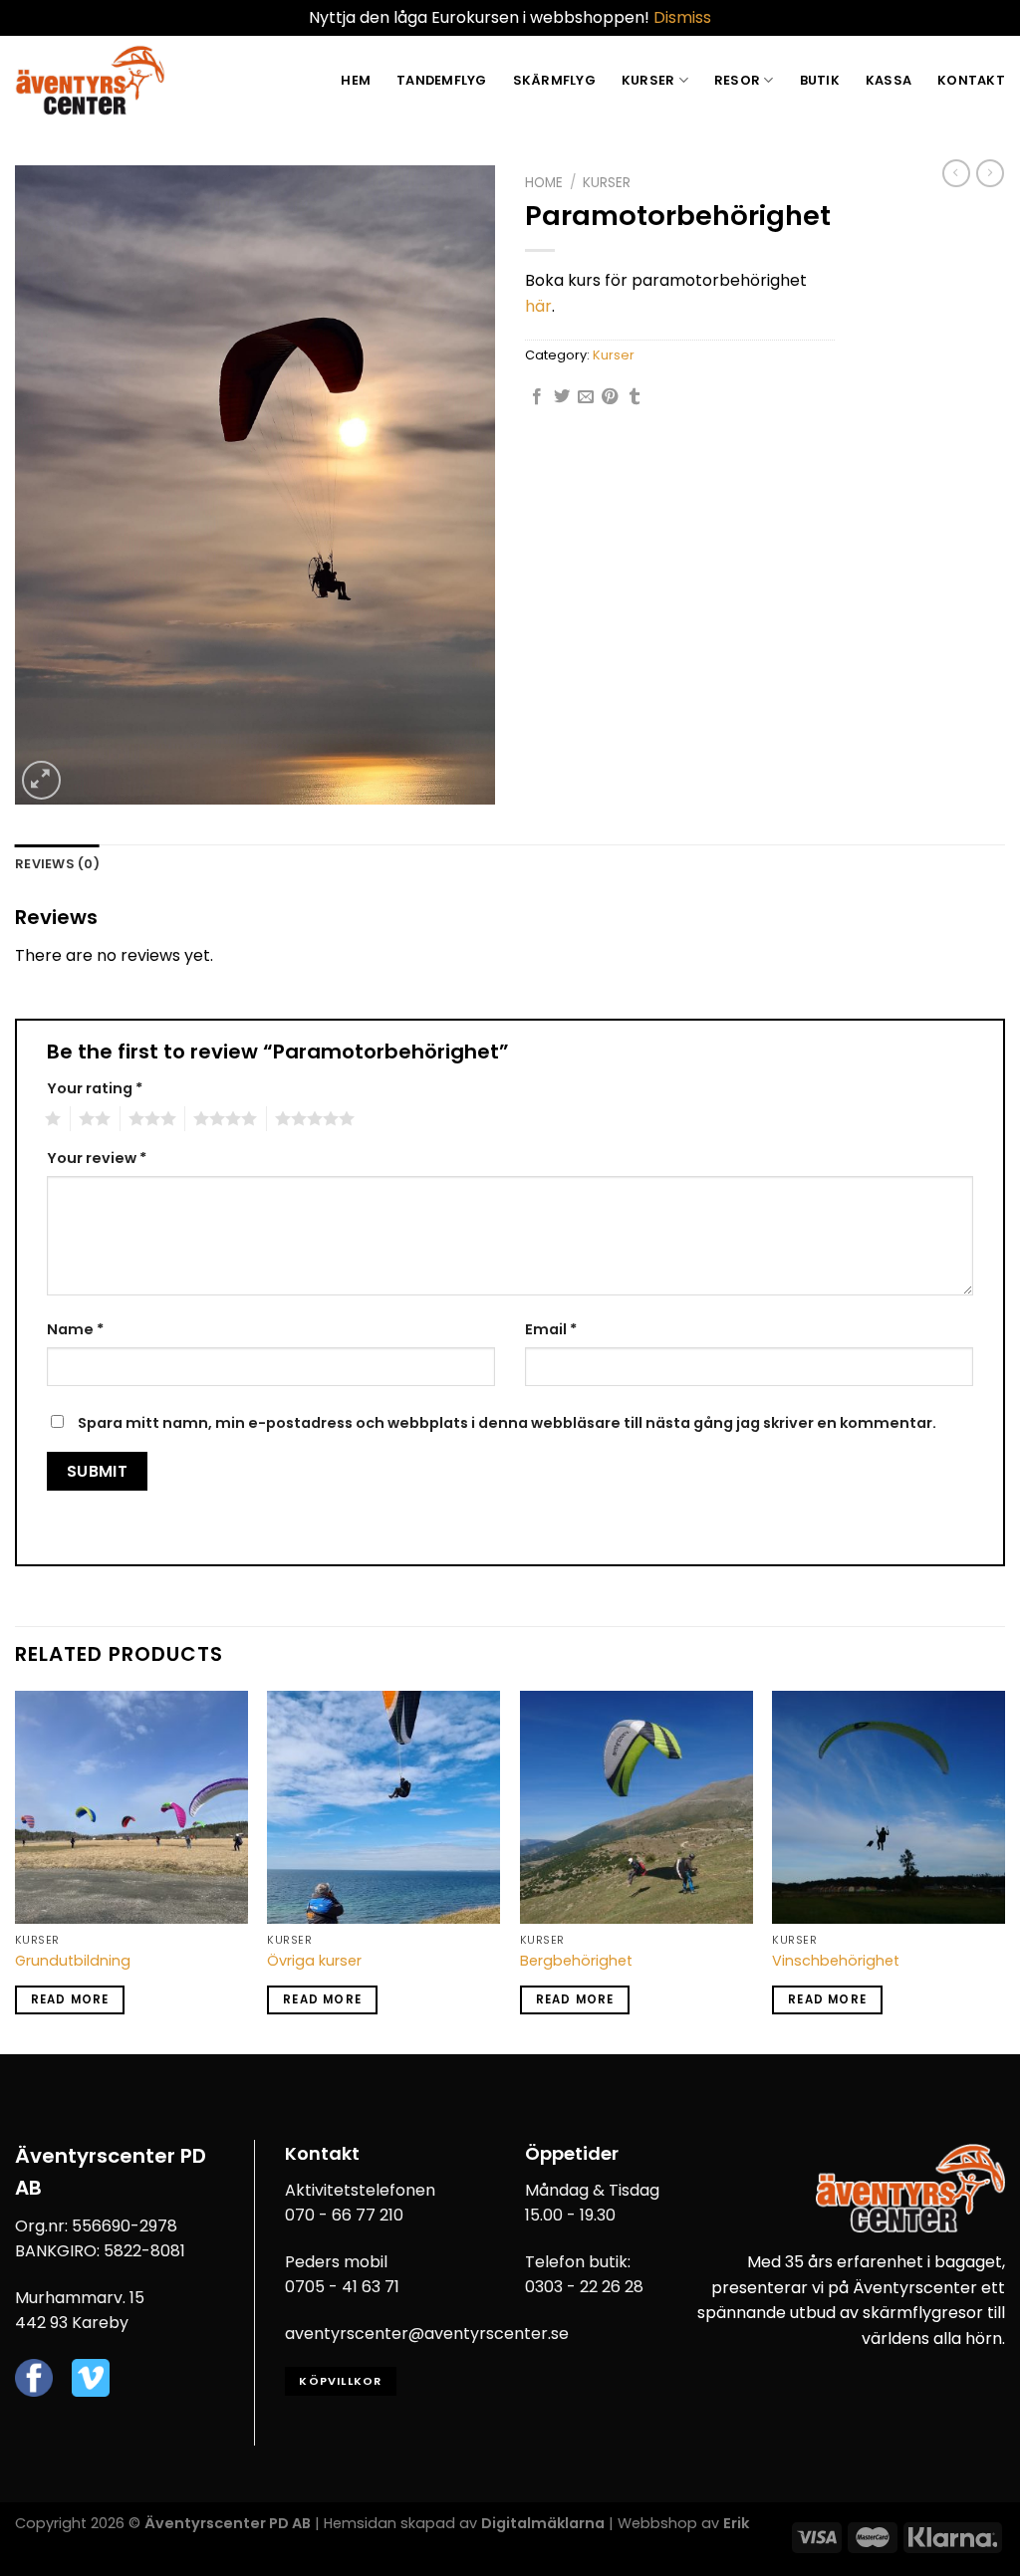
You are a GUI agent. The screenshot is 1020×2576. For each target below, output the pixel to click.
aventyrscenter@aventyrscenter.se (427, 2334)
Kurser (648, 80)
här (538, 306)
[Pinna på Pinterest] (610, 397)
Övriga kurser (314, 1961)
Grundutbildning (73, 1961)
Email (551, 1329)
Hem (356, 80)
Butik (820, 80)
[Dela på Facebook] (537, 397)
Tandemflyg (442, 80)
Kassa (889, 80)
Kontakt (971, 80)
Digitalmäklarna (543, 2523)
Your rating (95, 1088)
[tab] (57, 864)
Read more (70, 1999)
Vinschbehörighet (836, 1961)
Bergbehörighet (576, 1961)
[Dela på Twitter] (562, 397)
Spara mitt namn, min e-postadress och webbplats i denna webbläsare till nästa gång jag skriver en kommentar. (507, 1423)
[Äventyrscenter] (90, 80)
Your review (97, 1158)
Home (544, 183)
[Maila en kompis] (586, 397)
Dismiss (682, 17)
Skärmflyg (554, 80)
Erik (736, 2523)
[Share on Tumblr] (635, 397)
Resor (737, 80)
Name (75, 1329)
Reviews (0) (57, 864)
